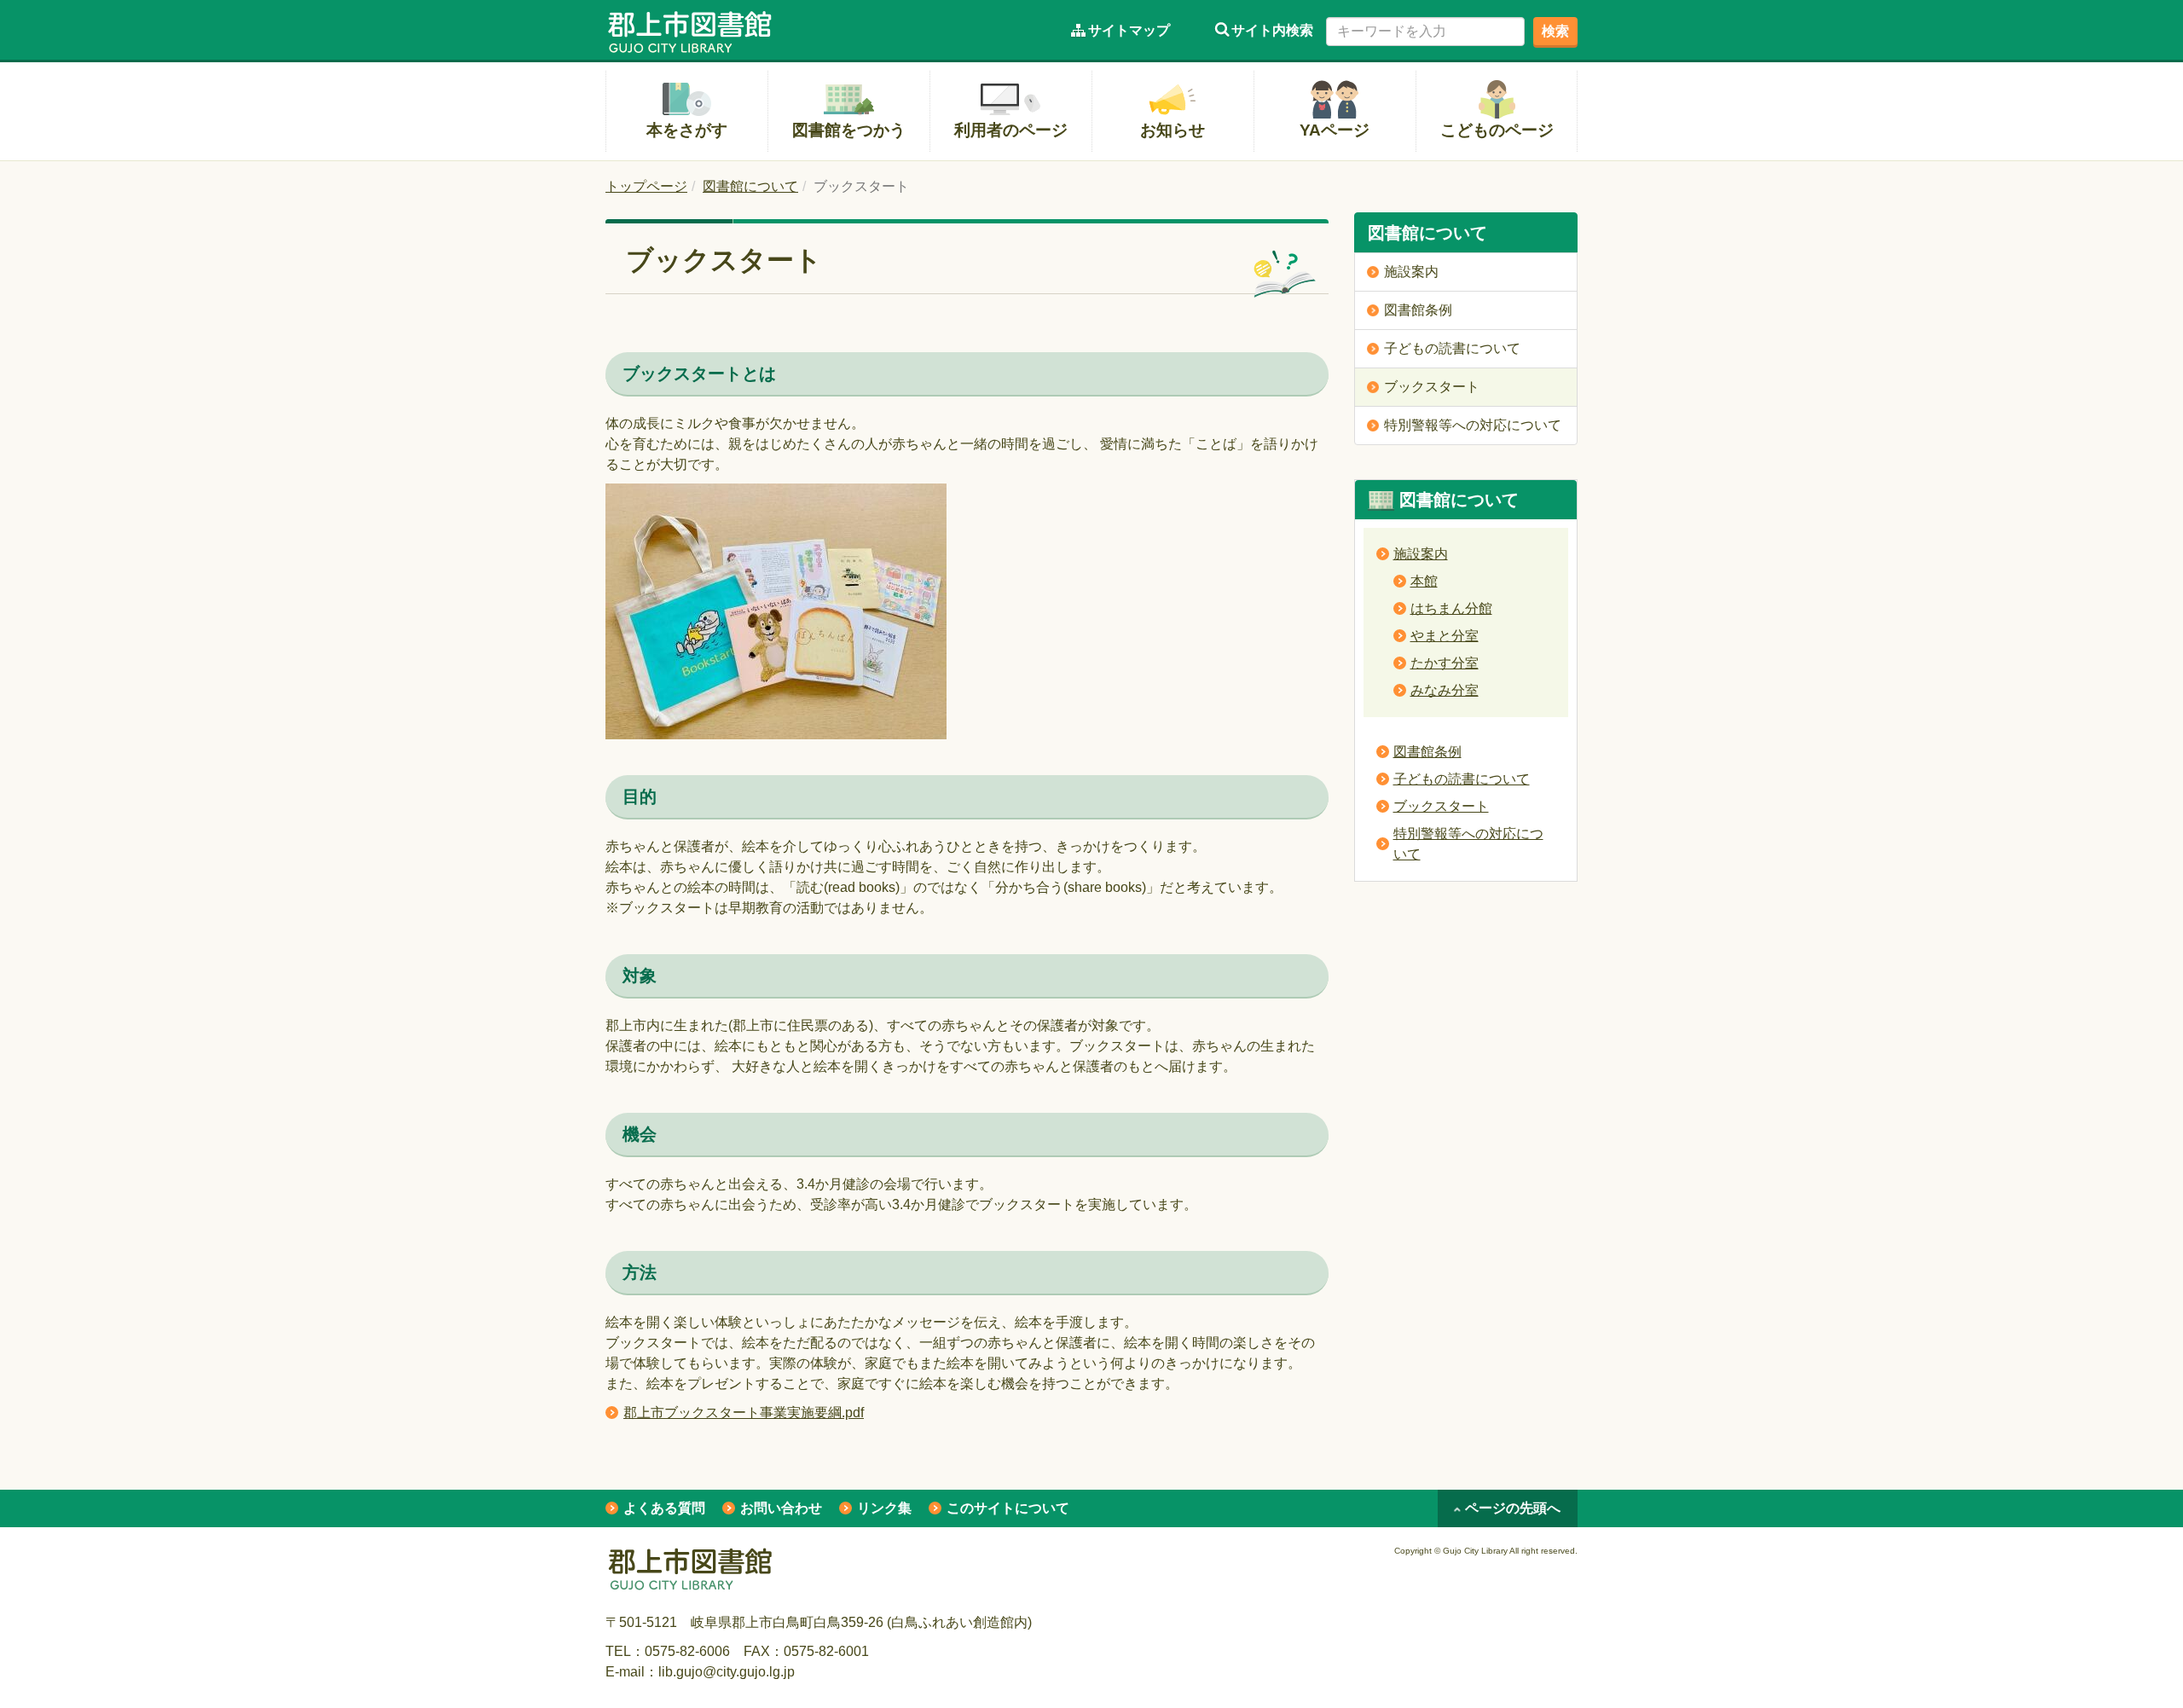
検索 (1555, 31)
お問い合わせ (781, 1508)
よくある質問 (664, 1508)
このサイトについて (1008, 1508)
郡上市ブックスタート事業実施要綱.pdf (744, 1413)
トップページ (646, 186)
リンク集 (884, 1508)
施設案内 (1421, 554)
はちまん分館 (1451, 608)
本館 (1424, 581)
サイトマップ (1129, 30)
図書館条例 (1427, 752)
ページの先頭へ (1513, 1508)
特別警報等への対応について (1468, 844)
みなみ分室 (1445, 690)
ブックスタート (1441, 806)
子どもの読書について (1462, 779)
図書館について (750, 186)
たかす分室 (1445, 663)
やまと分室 (1445, 636)
